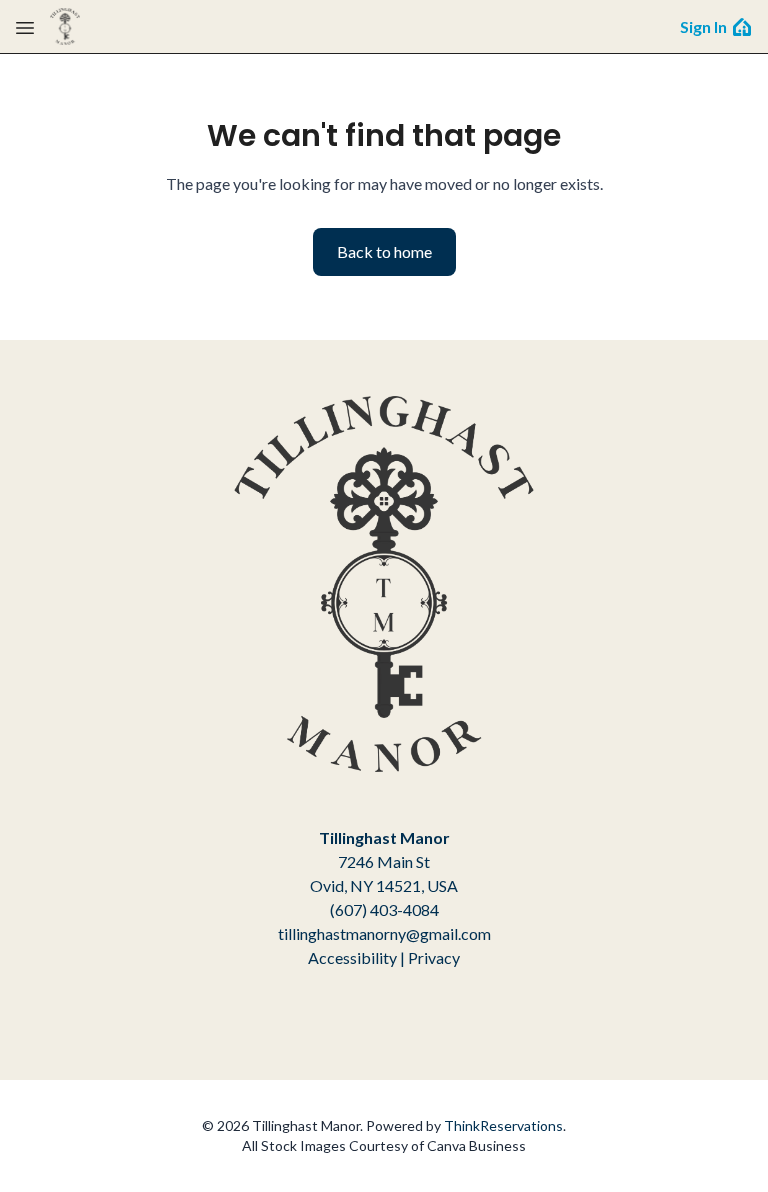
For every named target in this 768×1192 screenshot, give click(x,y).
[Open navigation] (25, 27)
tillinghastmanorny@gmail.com (384, 933)
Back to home (384, 251)
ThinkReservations (503, 1125)
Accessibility (352, 957)
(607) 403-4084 (384, 909)
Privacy (434, 957)
